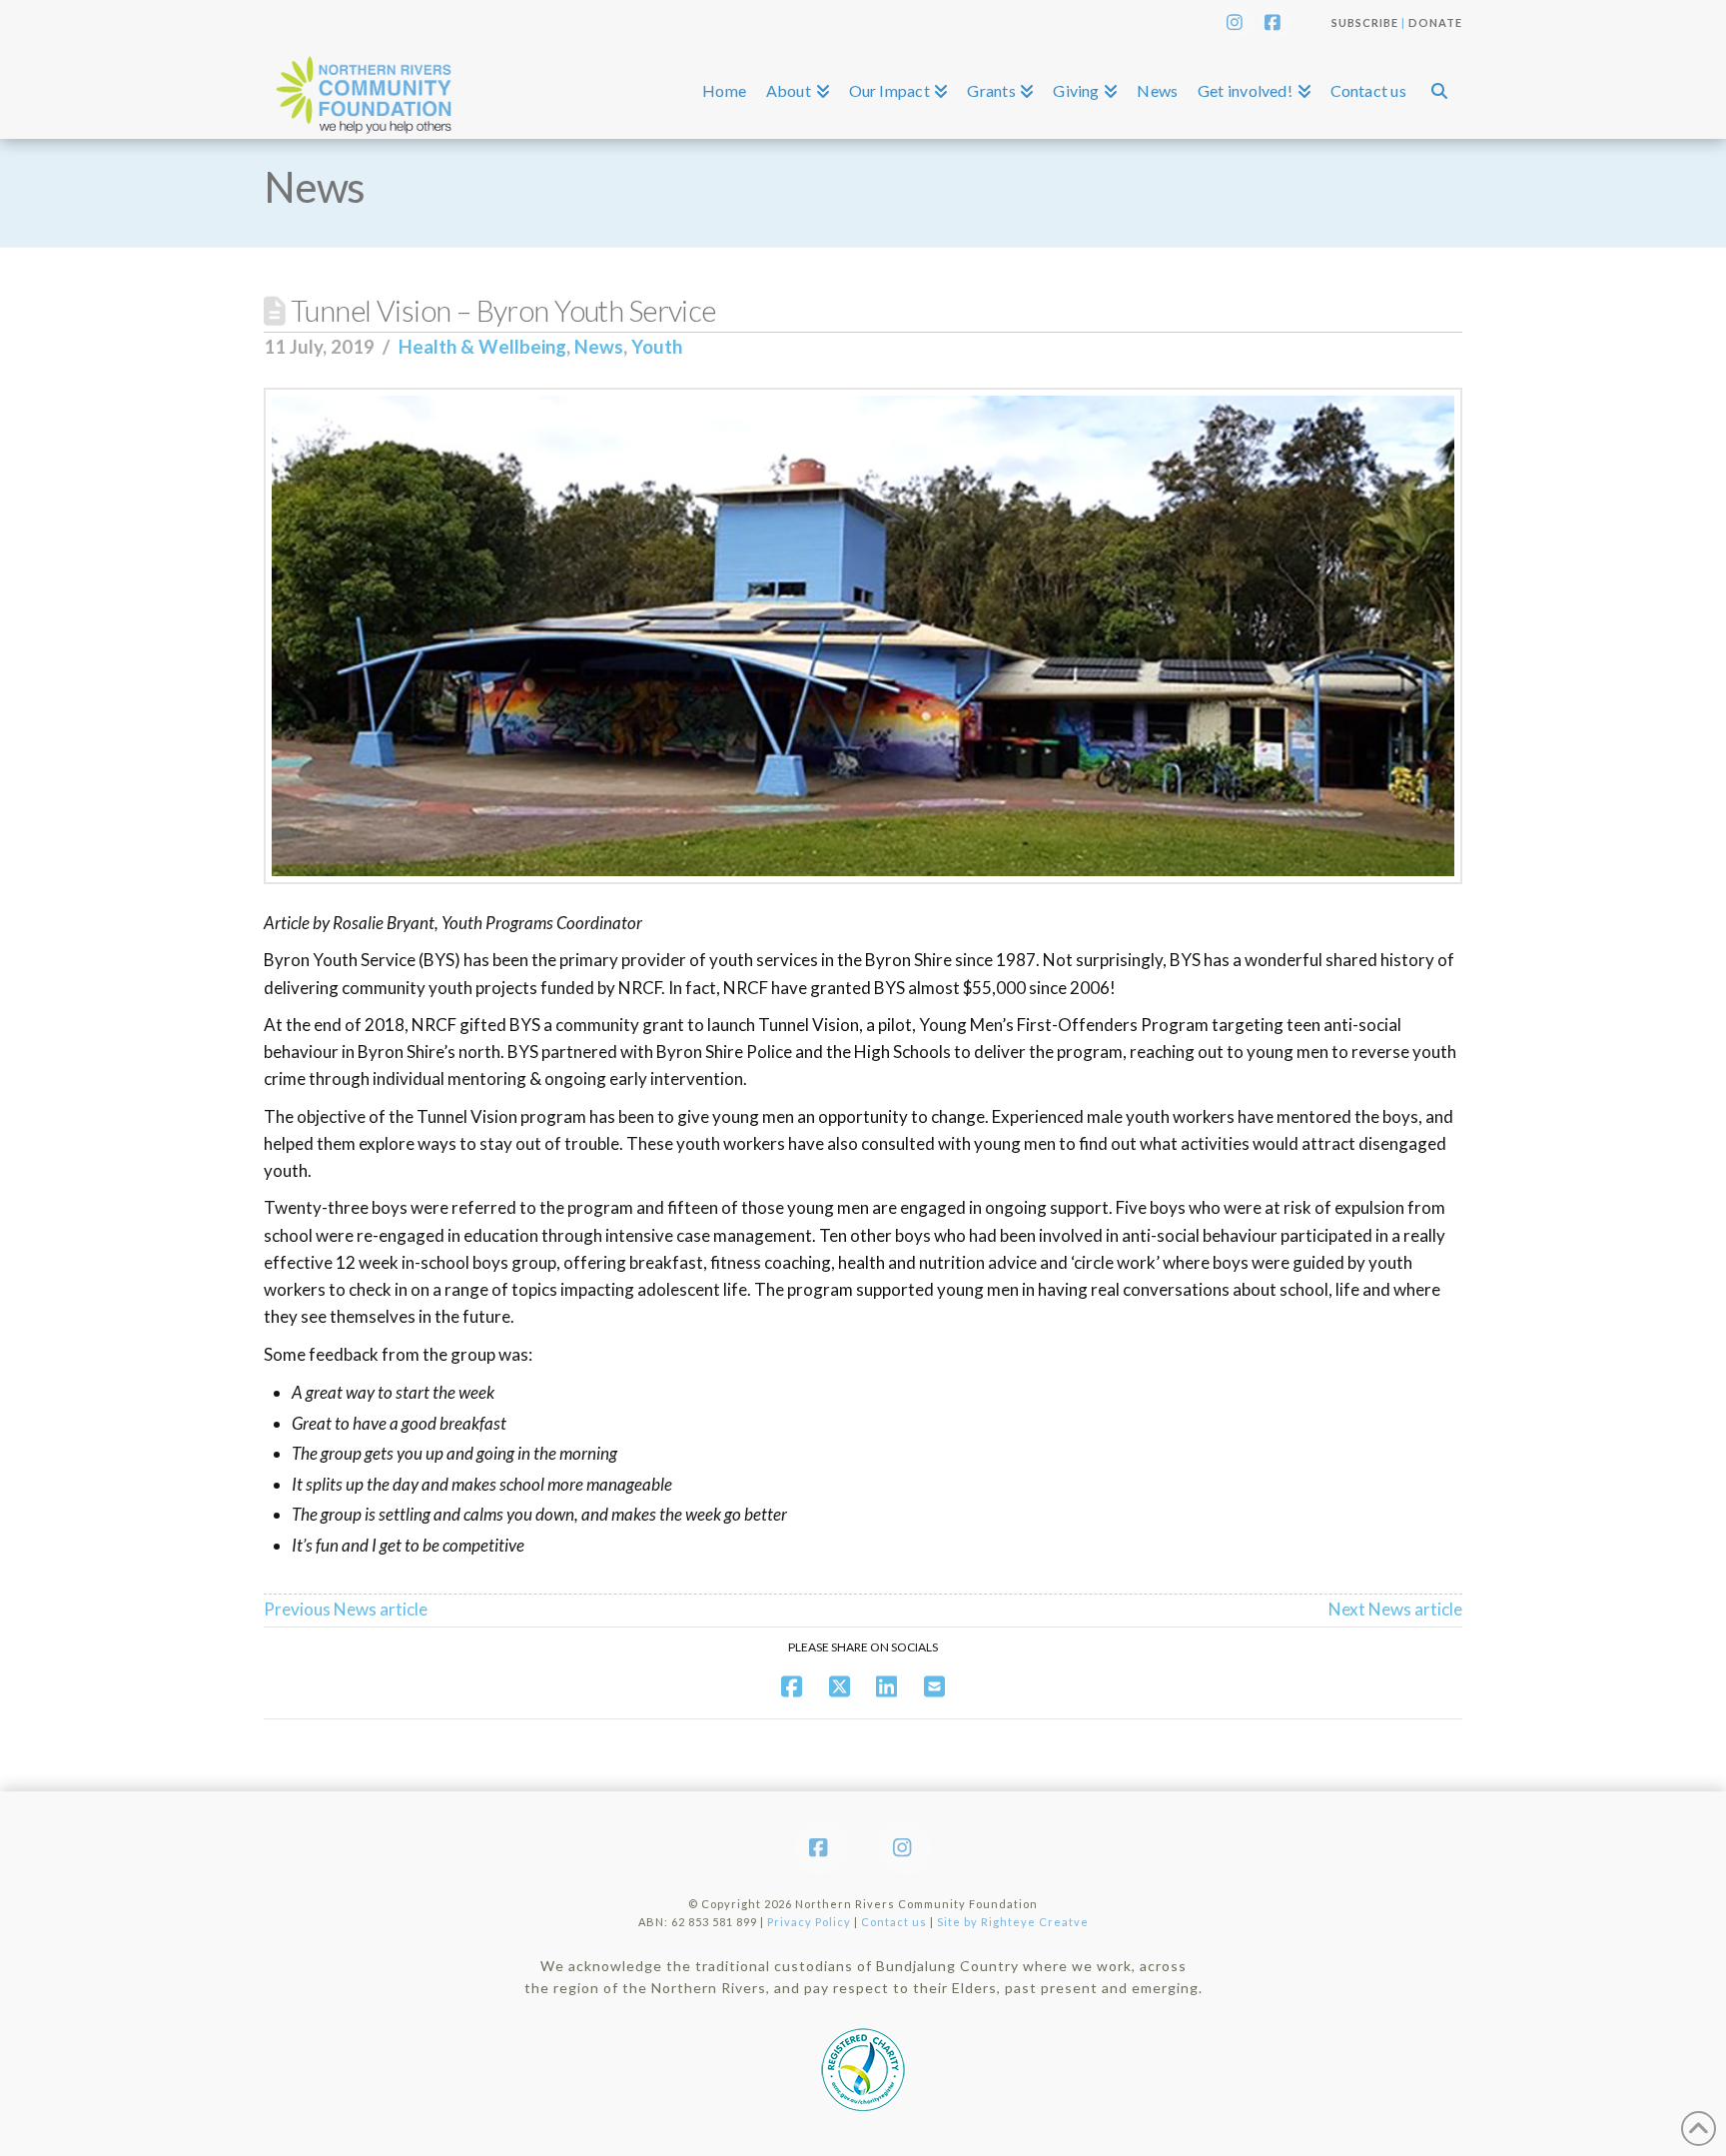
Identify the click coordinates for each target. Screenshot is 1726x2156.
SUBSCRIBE (1365, 22)
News (599, 347)
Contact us (894, 1922)
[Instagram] (1238, 22)
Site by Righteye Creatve (1013, 1922)
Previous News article (346, 1609)
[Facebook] (1276, 22)
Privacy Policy (809, 1922)
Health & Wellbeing (482, 347)
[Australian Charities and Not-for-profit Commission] (863, 2064)
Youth (657, 347)
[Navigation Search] (1439, 91)
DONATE (1435, 22)
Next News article (1395, 1609)
